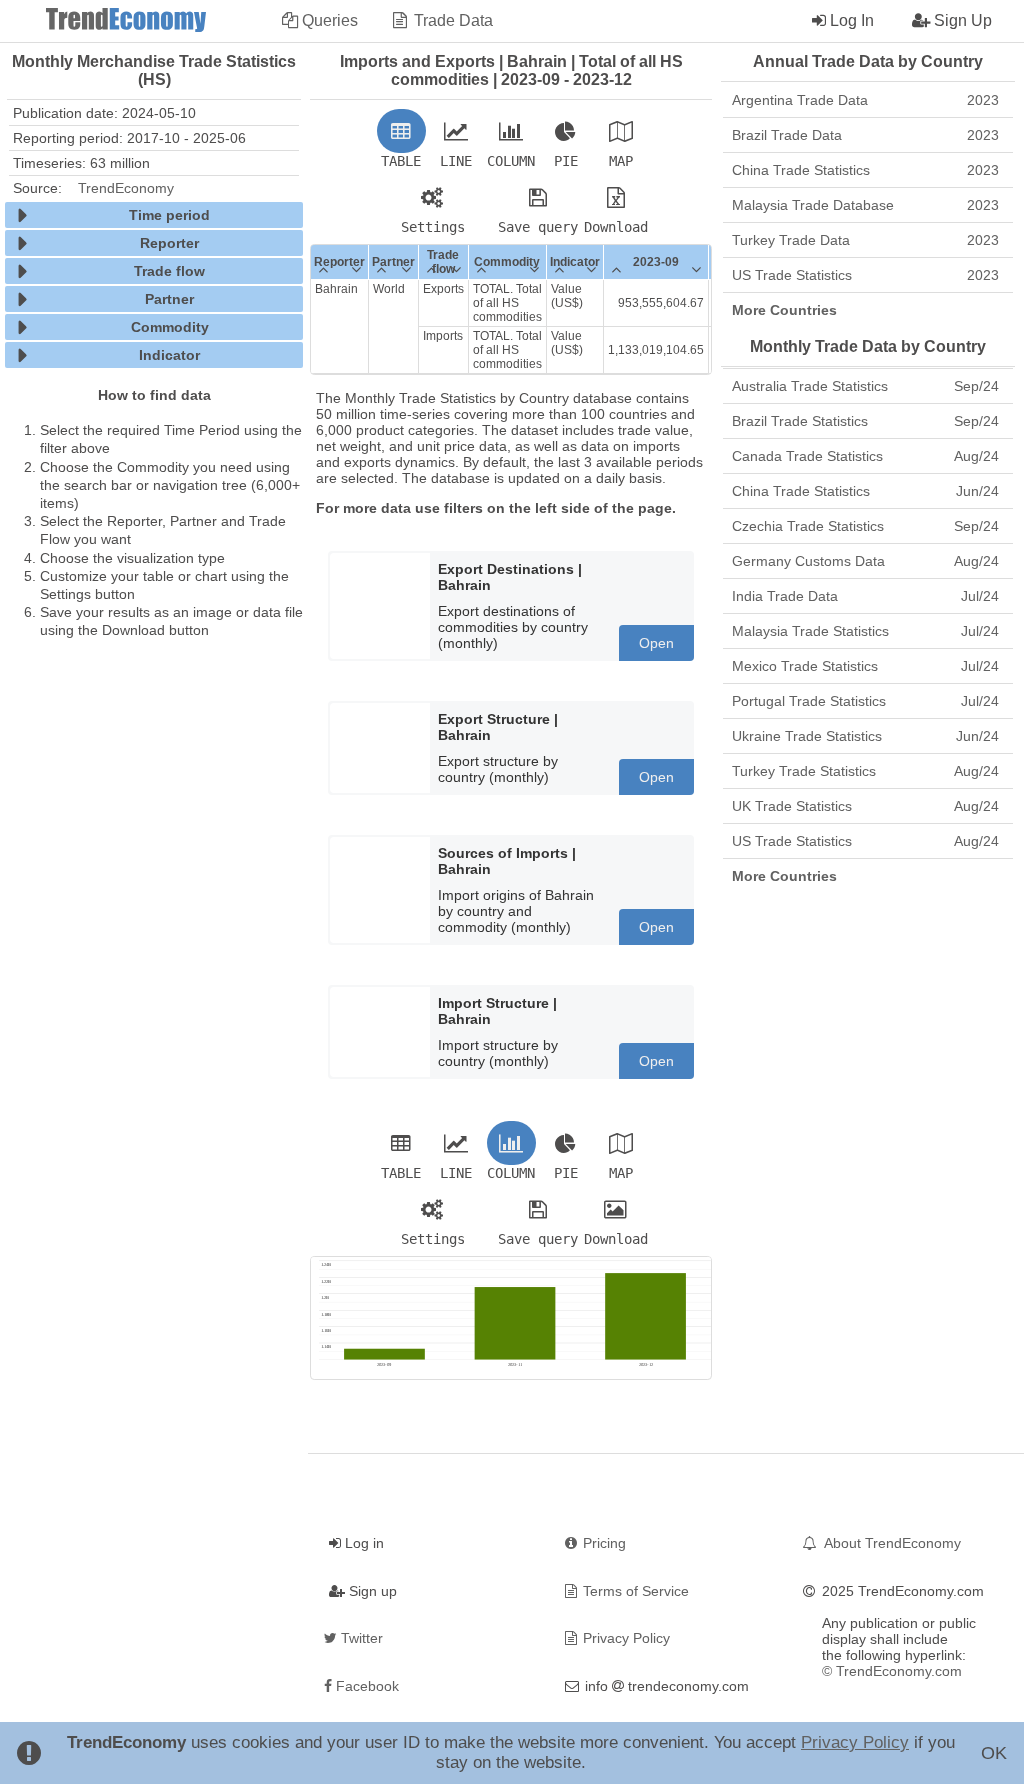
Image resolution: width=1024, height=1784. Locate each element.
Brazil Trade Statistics (865, 421)
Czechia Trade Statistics (865, 526)
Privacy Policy (855, 1742)
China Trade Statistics (865, 170)
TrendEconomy (126, 188)
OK (994, 1753)
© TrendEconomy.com (892, 1671)
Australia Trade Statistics (865, 386)
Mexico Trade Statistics (865, 666)
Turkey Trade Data (865, 240)
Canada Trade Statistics (865, 456)
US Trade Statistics (865, 275)
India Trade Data (865, 596)
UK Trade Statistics (865, 806)
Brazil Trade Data (865, 135)
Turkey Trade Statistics (865, 771)
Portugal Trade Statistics (865, 701)
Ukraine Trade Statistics (865, 736)
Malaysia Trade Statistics (865, 631)
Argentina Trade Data (865, 100)
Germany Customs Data (865, 561)
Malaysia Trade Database (865, 205)
